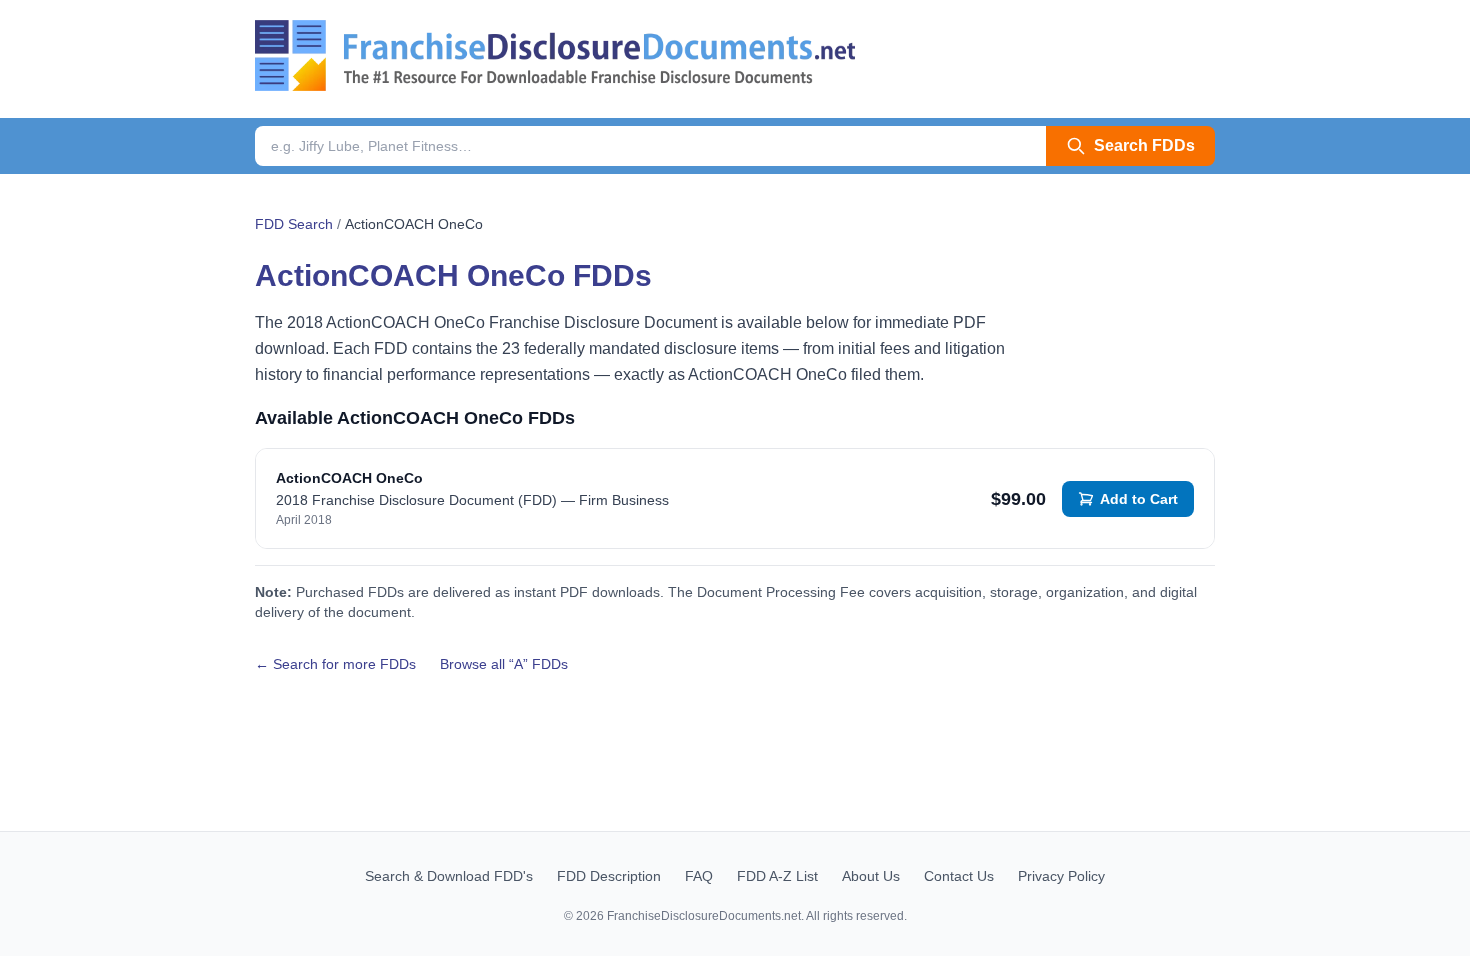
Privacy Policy (1061, 876)
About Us (871, 876)
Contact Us (959, 876)
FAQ (699, 876)
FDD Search (294, 224)
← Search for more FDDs (335, 664)
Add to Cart (1139, 499)
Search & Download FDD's (449, 876)
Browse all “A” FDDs (504, 664)
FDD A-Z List (777, 876)
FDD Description (609, 876)
